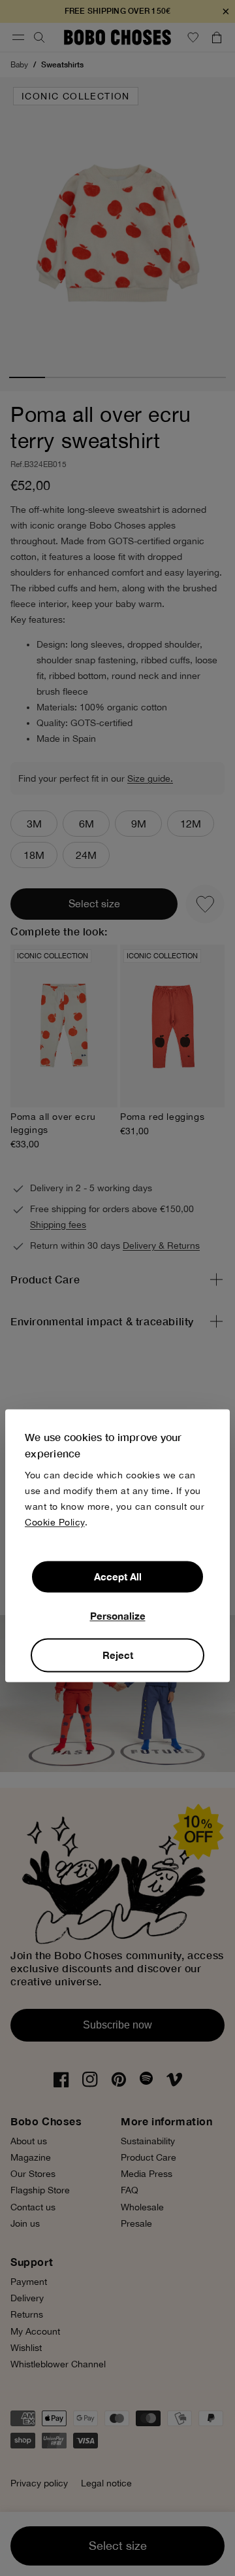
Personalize (118, 1616)
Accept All (118, 1576)
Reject (118, 1655)
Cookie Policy (55, 1522)
